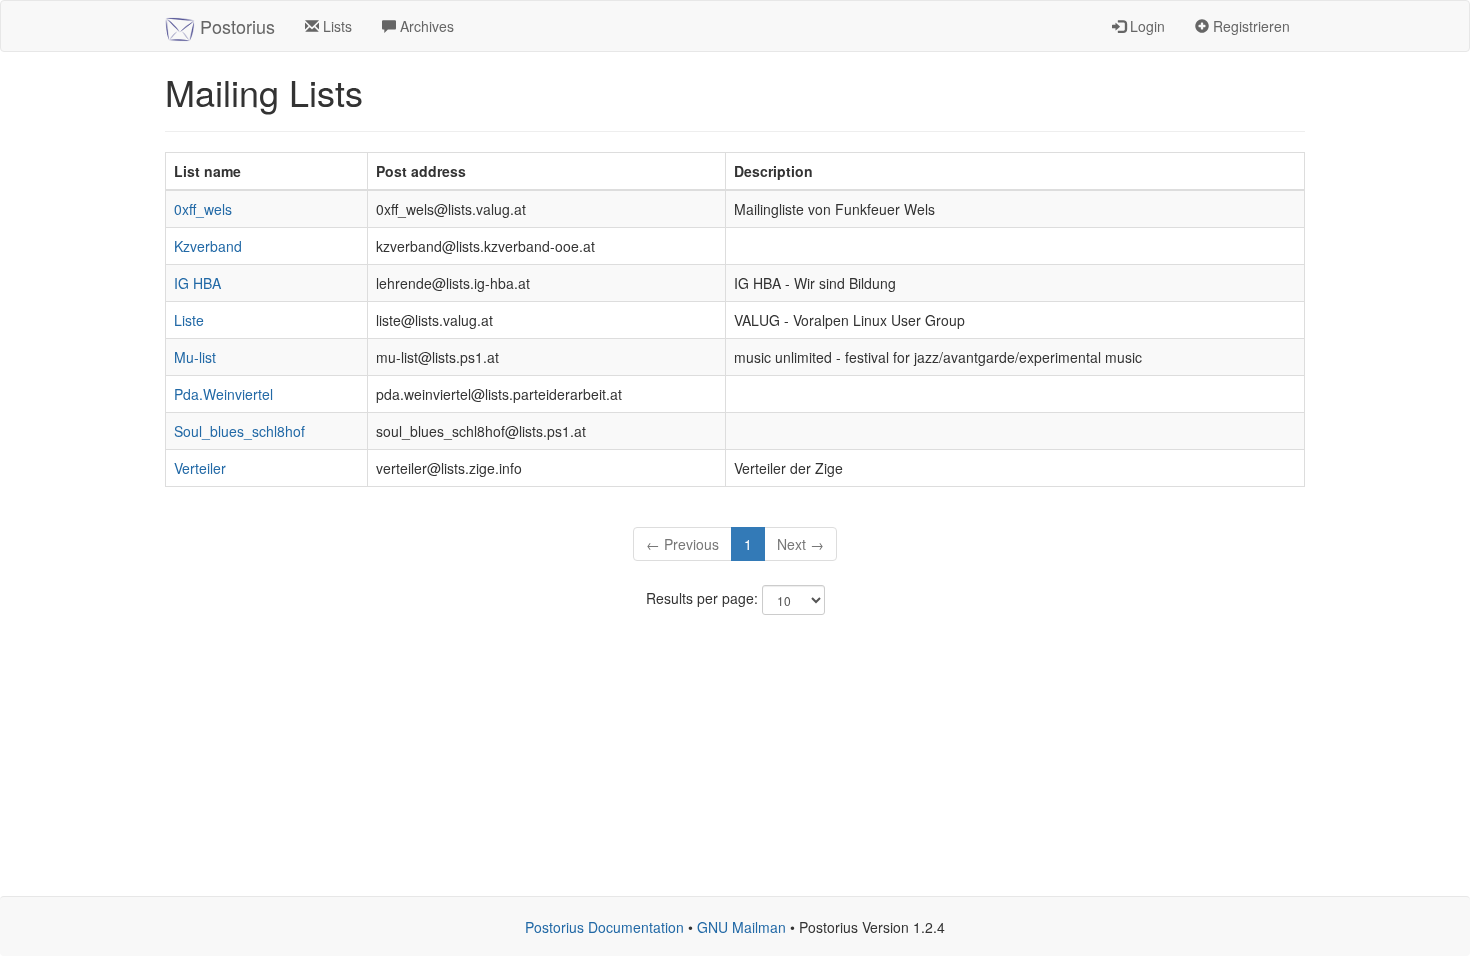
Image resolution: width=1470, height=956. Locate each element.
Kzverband (208, 246)
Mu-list (195, 357)
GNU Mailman (741, 927)
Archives (425, 26)
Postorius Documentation (604, 927)
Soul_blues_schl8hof (239, 431)
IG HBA (197, 283)
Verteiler (200, 468)
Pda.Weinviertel (223, 394)
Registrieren (1249, 26)
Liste (189, 320)
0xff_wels (203, 209)
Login (1145, 26)
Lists (335, 26)
